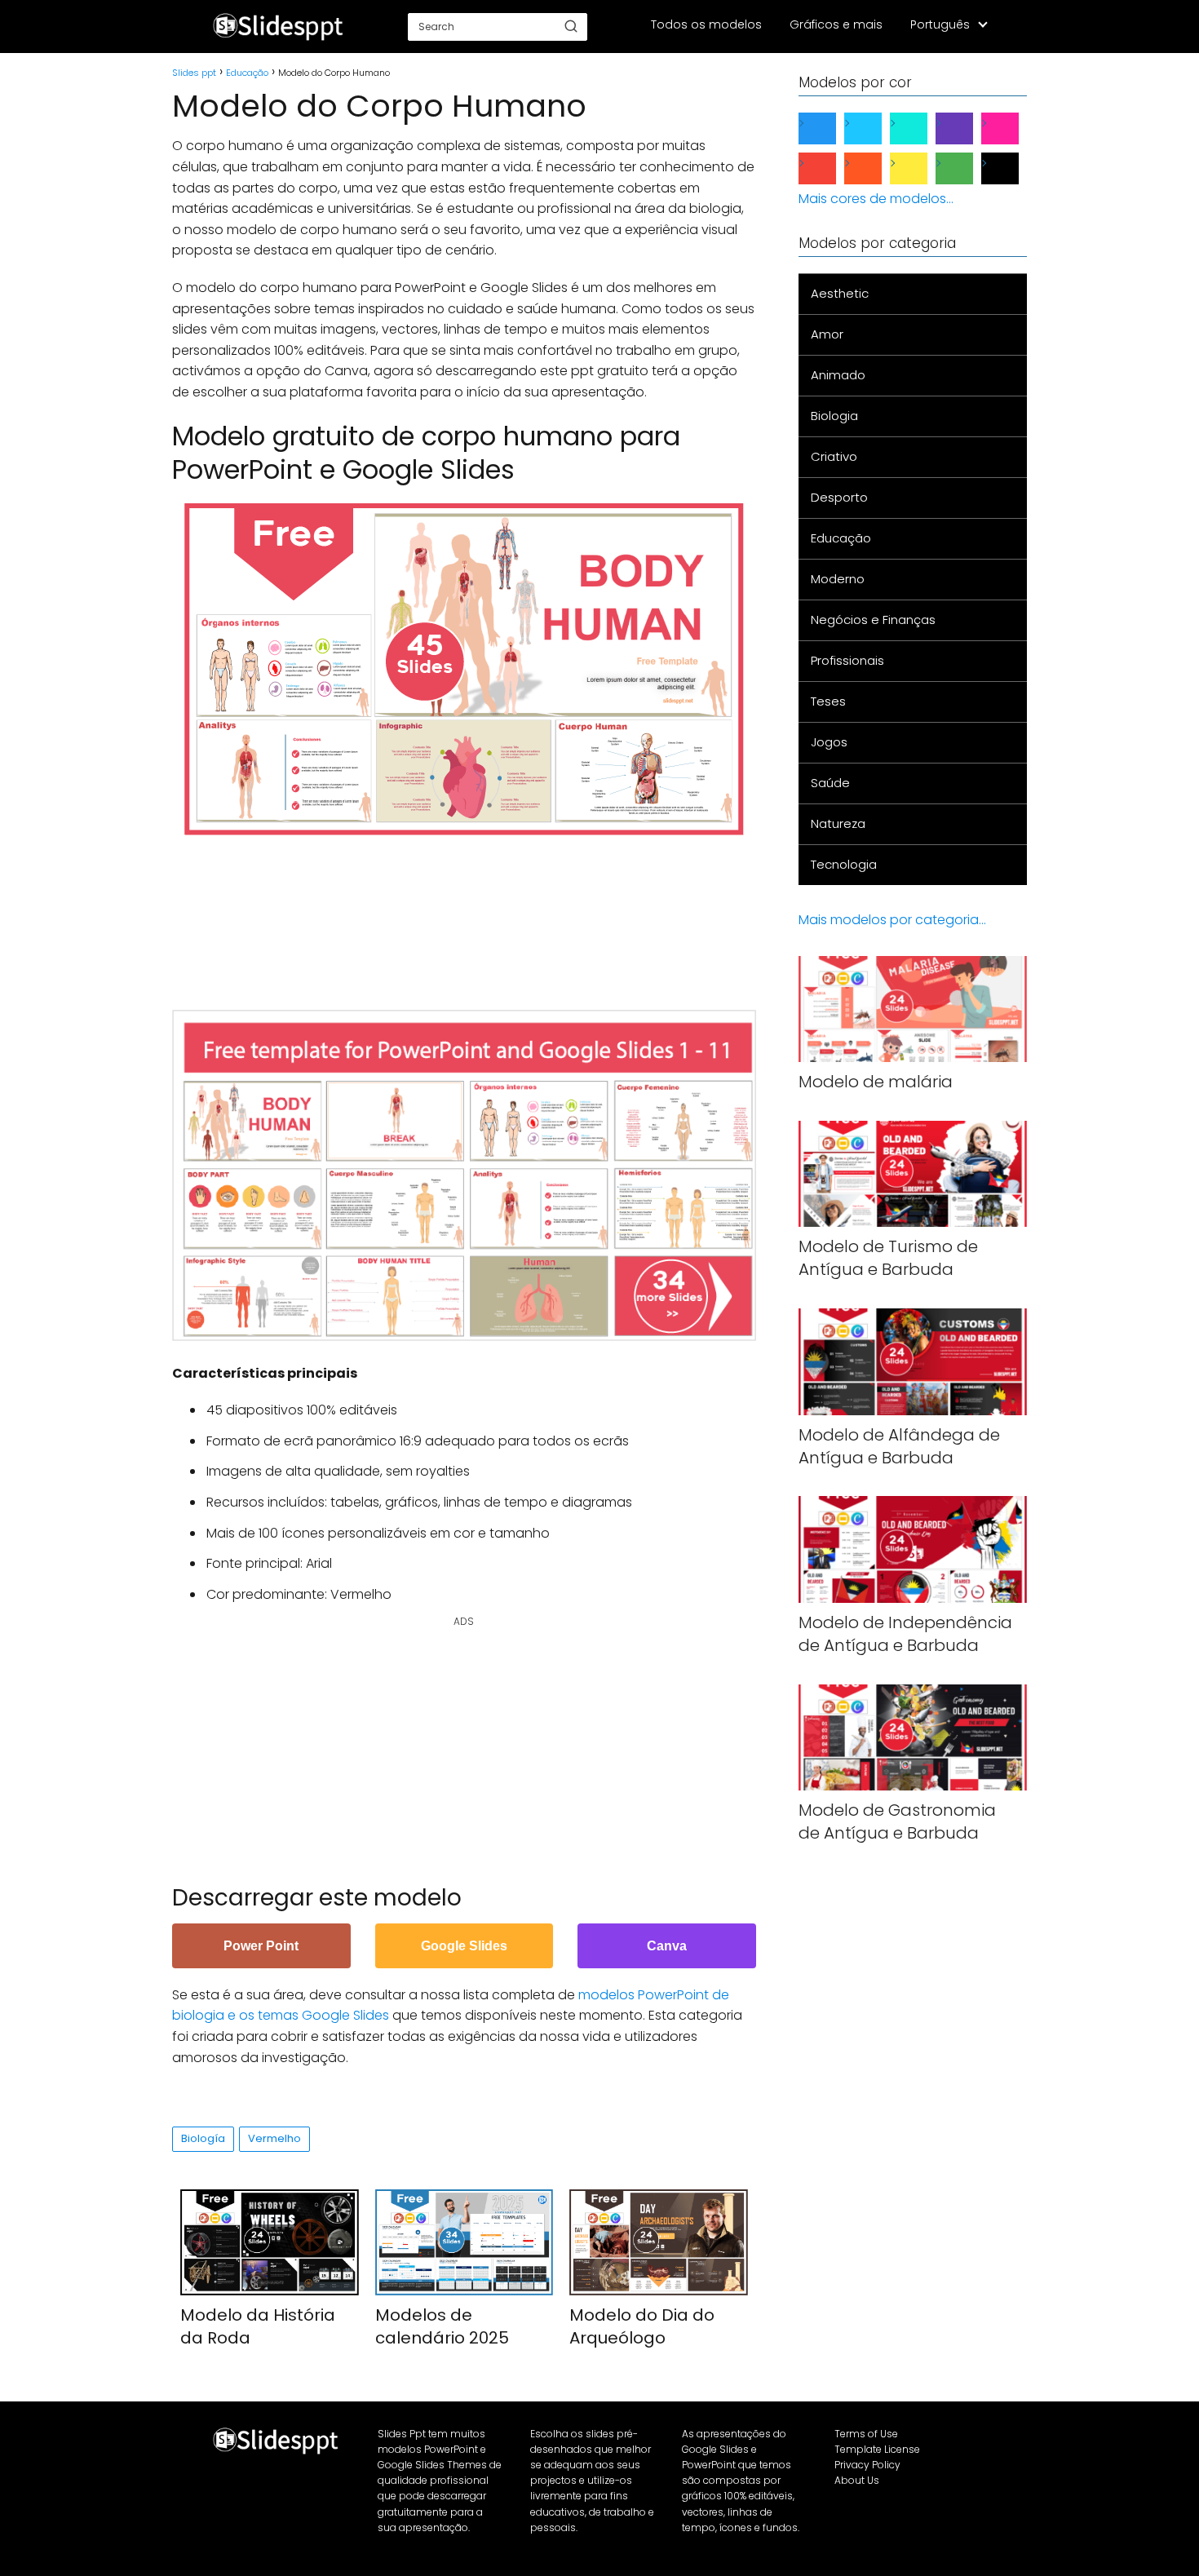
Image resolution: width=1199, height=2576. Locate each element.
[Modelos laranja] (876, 168)
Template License (877, 2449)
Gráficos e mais (836, 24)
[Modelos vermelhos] (830, 168)
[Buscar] (571, 26)
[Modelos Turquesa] (922, 128)
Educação (841, 538)
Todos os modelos (706, 24)
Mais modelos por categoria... (892, 920)
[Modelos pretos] (1013, 168)
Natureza (838, 823)
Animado (838, 375)
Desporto (839, 497)
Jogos (829, 742)
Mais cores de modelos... (876, 199)
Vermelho (274, 2138)
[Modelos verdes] (967, 168)
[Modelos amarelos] (922, 168)
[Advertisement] (469, 914)
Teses (828, 701)
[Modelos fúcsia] (1013, 128)
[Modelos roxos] (967, 128)
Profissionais (847, 660)
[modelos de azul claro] (876, 128)
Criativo (834, 456)
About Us (857, 2480)
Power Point (261, 1946)
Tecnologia (844, 864)
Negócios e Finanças (873, 620)
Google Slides (464, 1946)
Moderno (838, 579)
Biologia (834, 416)
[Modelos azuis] (830, 128)
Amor (827, 334)
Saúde (830, 783)
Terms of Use (866, 2434)
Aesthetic (840, 293)
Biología (203, 2138)
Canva (667, 1946)
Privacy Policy (867, 2465)
